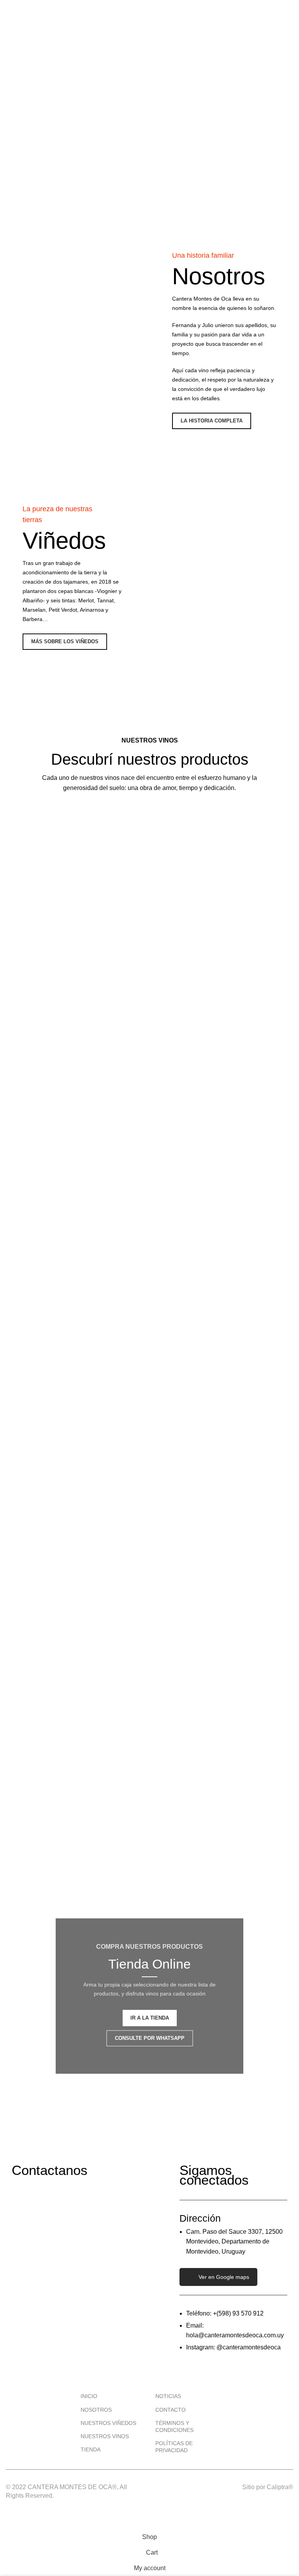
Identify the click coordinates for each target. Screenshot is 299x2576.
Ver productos (82, 997)
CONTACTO (171, 2410)
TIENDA (91, 2449)
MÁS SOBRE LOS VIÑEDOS (65, 641)
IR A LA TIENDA (150, 2018)
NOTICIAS (168, 2396)
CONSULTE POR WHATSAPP (150, 2038)
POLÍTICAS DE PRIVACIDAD (174, 2447)
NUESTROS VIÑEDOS (108, 2423)
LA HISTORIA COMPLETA (212, 421)
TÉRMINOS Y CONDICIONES (174, 2426)
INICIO (89, 2396)
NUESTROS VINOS (105, 2436)
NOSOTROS (96, 2410)
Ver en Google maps (224, 2277)
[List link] (234, 2331)
